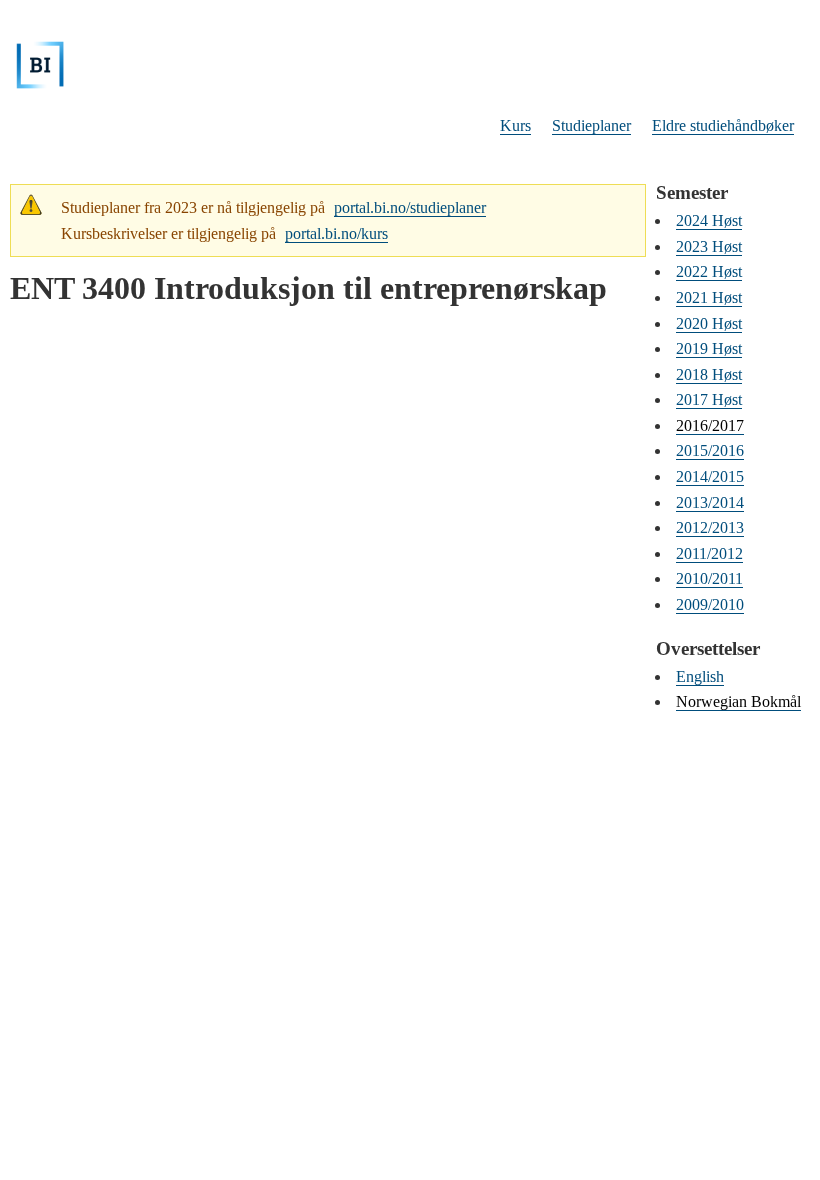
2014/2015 (710, 476)
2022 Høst (709, 271)
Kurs (515, 125)
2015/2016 (710, 450)
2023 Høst (709, 246)
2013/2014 (710, 502)
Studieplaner (591, 125)
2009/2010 (710, 604)
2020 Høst (709, 323)
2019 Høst (709, 348)
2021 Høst (709, 297)
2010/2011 (709, 578)
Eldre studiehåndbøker (723, 125)
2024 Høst (709, 220)
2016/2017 (710, 425)
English (700, 676)
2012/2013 (710, 527)
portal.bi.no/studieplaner (410, 207)
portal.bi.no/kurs (336, 233)
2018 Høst (709, 374)
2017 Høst (709, 399)
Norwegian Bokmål (738, 701)
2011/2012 (709, 553)
